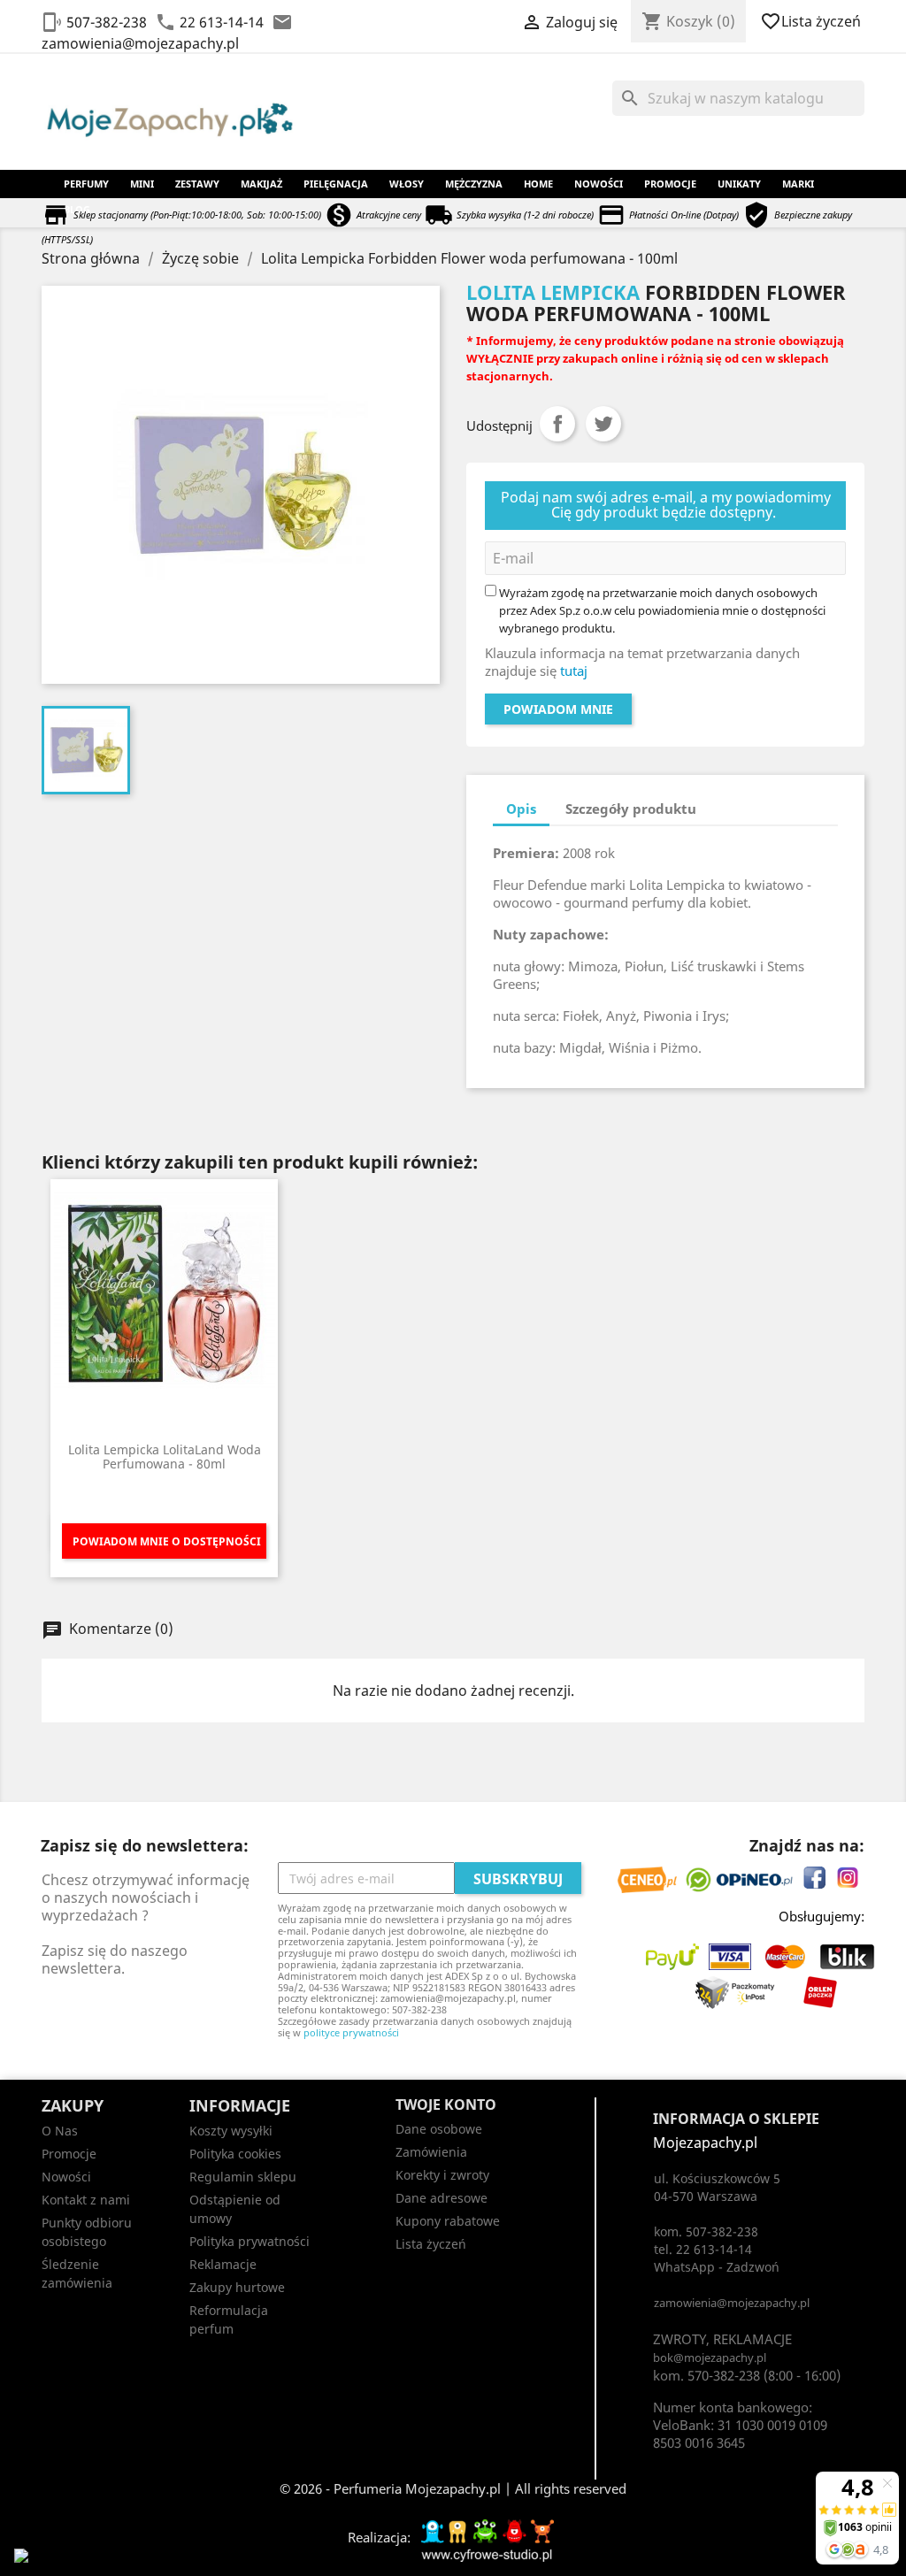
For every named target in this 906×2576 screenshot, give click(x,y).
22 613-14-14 (222, 22)
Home (538, 184)
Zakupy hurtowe (237, 2287)
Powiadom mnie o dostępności (167, 1541)
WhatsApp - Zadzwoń (717, 2267)
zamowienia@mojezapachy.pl (140, 43)
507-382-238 (107, 22)
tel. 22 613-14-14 (703, 2249)
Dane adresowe (441, 2198)
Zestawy (197, 184)
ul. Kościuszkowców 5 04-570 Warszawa (717, 2187)
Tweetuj (603, 424)
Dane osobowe (439, 2129)
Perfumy (86, 184)
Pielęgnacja (336, 184)
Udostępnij (557, 424)
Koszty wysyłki (231, 2131)
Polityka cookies (235, 2154)
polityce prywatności (351, 2032)
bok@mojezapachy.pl (710, 2357)
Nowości (599, 184)
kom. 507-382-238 (706, 2231)
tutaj (574, 671)
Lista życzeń (812, 21)
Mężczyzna (474, 184)
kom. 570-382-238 (706, 2375)
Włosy (407, 184)
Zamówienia (431, 2152)
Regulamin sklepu (243, 2177)
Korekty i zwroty (442, 2175)
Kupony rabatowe (448, 2221)
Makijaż (261, 184)
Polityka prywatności (250, 2241)
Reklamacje (223, 2264)
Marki (798, 184)
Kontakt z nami (86, 2200)
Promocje (670, 184)
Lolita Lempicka (553, 292)
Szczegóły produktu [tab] (631, 809)
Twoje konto (446, 2104)
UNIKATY (739, 184)
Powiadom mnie (558, 709)
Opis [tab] (521, 809)
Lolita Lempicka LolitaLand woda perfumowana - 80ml (165, 1456)
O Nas (60, 2131)
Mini (142, 184)
